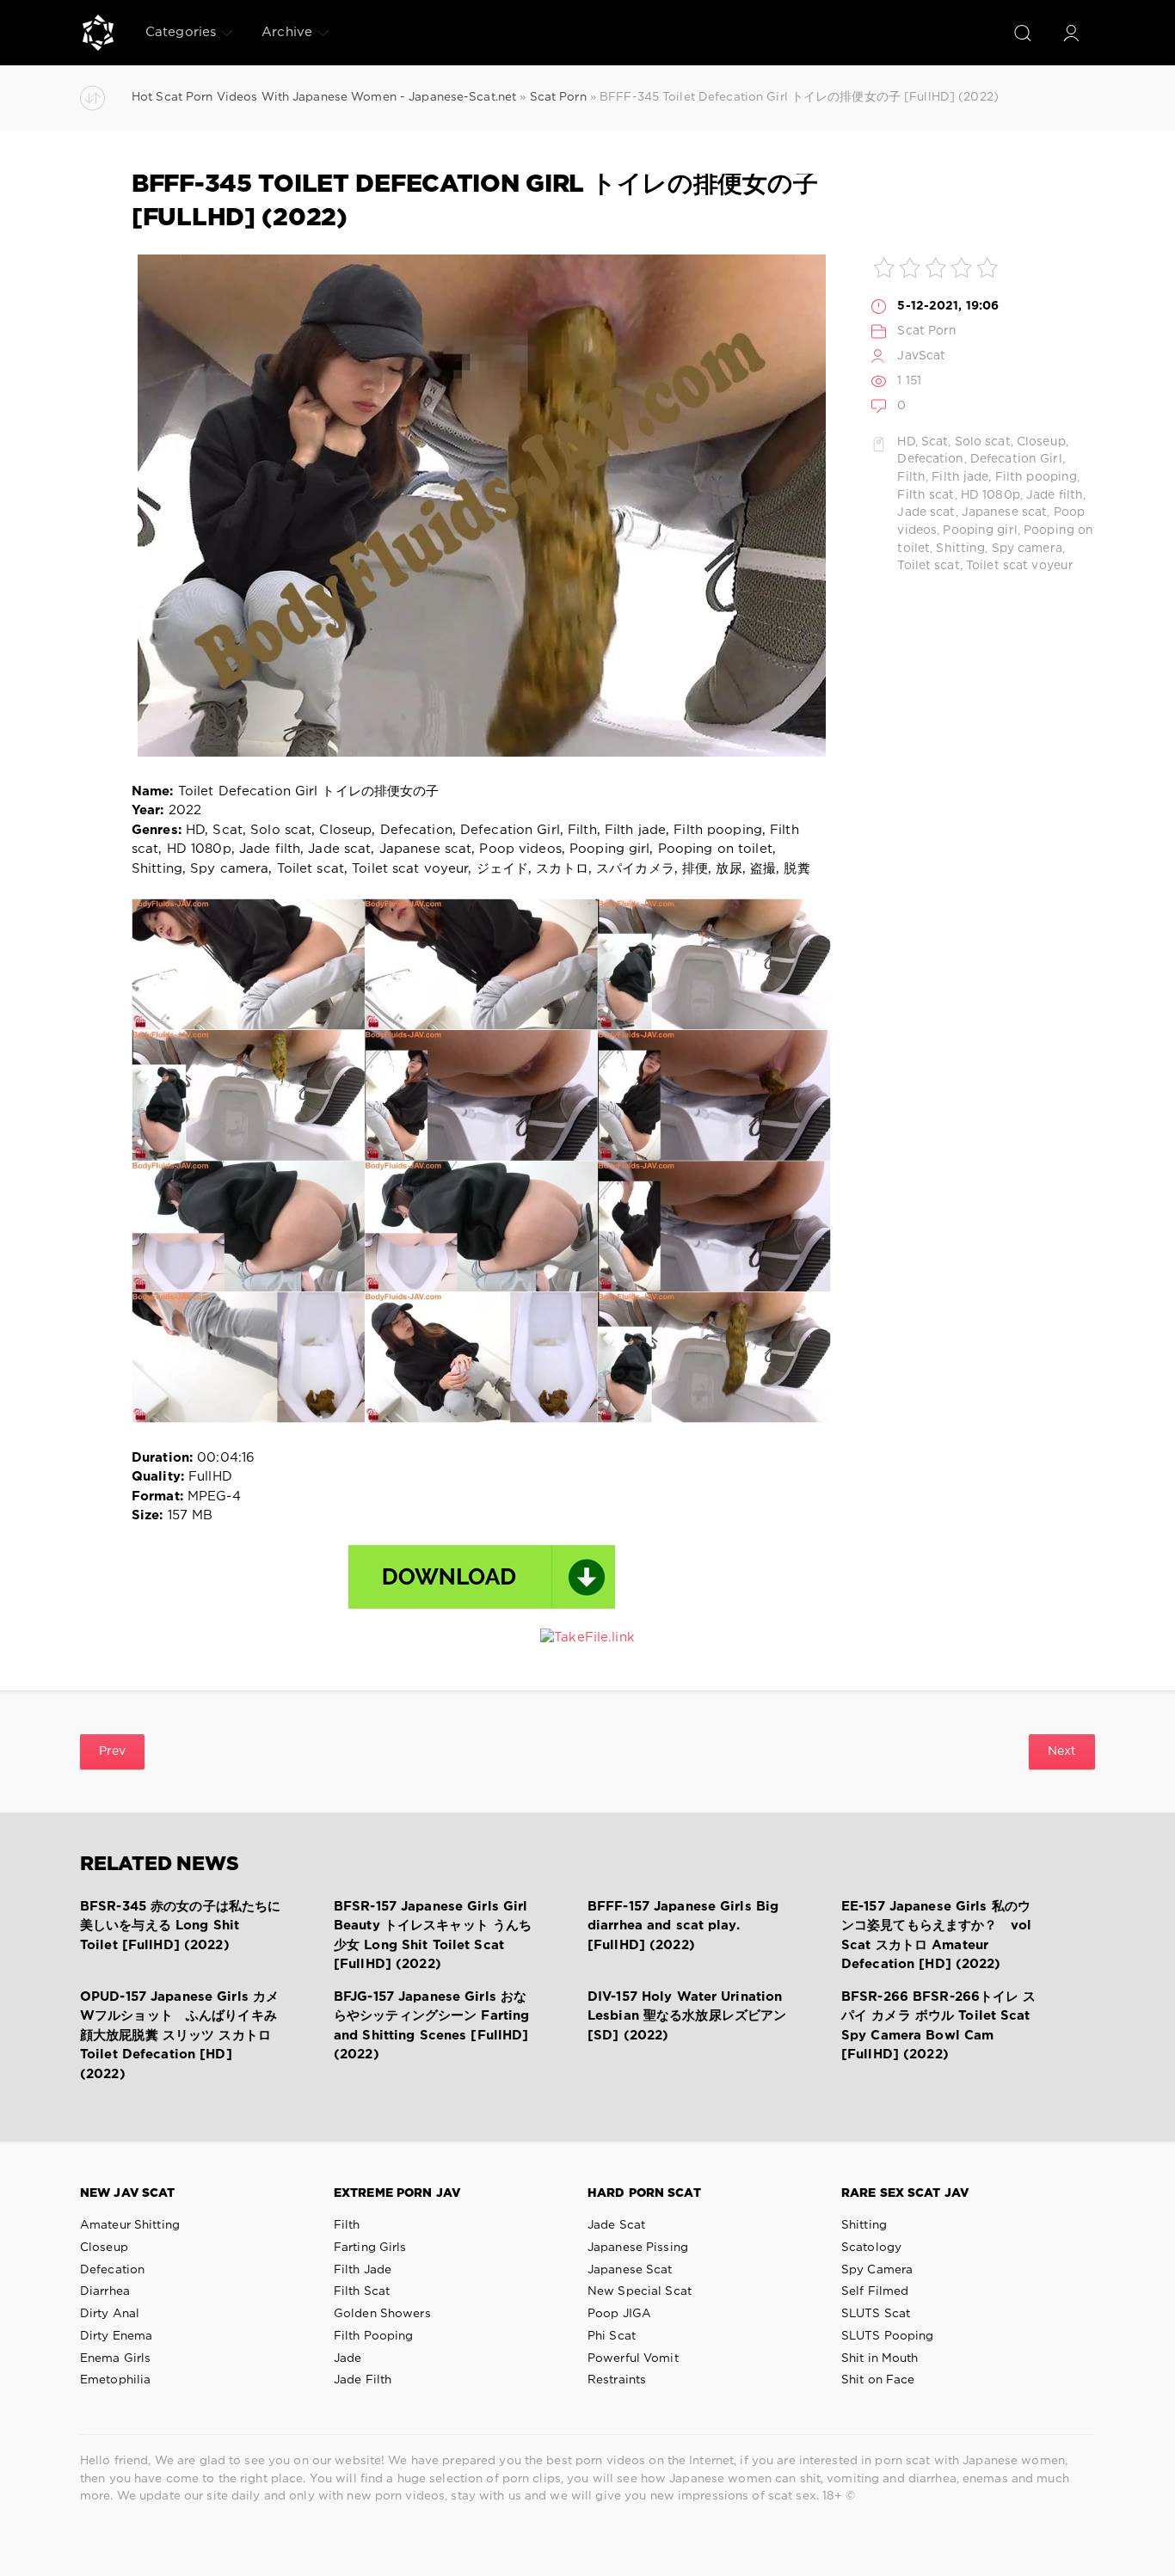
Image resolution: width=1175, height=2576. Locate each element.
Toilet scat (928, 566)
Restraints (617, 2380)
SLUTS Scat (876, 2314)
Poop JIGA (619, 2314)
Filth (911, 477)
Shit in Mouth (880, 2358)
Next (1062, 1751)
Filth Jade (363, 2270)
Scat (935, 442)
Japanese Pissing (638, 2248)
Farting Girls (370, 2248)
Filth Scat (362, 2291)
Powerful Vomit (633, 2358)
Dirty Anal (110, 2314)
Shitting (960, 549)
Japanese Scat (630, 2270)
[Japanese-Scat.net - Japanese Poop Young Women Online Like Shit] (98, 33)
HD (906, 442)
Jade (348, 2358)
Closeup (1041, 442)
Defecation (930, 459)
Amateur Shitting (130, 2225)
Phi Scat (612, 2336)
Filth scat (926, 495)
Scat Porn (927, 331)
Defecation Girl (1016, 459)
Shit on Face (878, 2380)
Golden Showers (382, 2314)
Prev (112, 1751)
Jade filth (1055, 495)
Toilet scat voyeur (1020, 566)
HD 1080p (990, 495)
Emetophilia (115, 2380)
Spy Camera (877, 2270)
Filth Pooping (374, 2336)
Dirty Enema (116, 2336)
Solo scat (983, 442)
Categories (181, 32)
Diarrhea (105, 2291)
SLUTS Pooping (888, 2336)
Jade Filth (363, 2380)
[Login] (1071, 33)
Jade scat (926, 512)
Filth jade (960, 477)
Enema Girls (115, 2358)
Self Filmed (875, 2291)
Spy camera (1027, 549)
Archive (287, 32)
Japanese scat (1005, 512)
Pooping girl (980, 531)
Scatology (871, 2248)
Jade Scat (616, 2225)
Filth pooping (1037, 477)
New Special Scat (640, 2291)
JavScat (921, 356)
